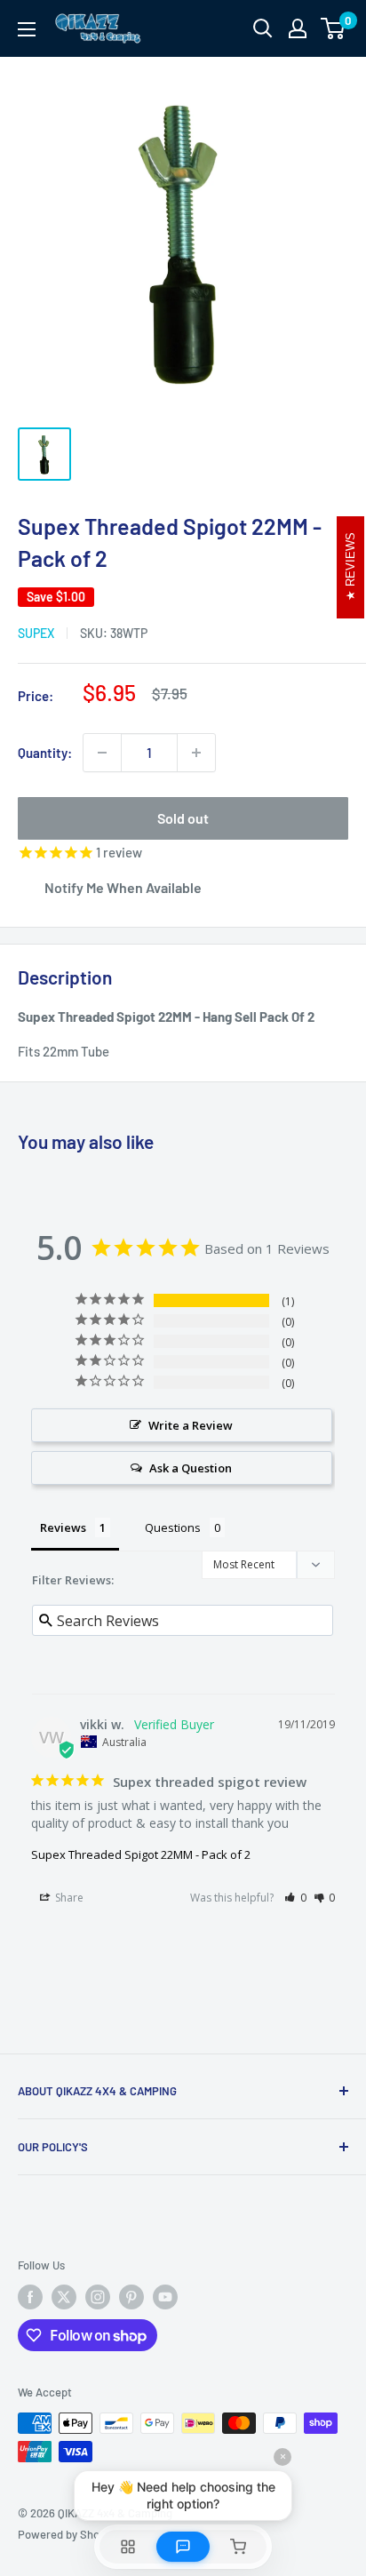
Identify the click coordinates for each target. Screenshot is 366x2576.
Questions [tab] (173, 1527)
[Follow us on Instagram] (98, 2297)
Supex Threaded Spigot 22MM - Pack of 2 (141, 1854)
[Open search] (263, 28)
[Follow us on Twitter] (64, 2297)
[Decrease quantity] (102, 753)
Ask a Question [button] (191, 1468)
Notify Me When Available (123, 887)
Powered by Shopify (68, 2534)
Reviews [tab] (63, 1527)
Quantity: (45, 753)
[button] (295, 1898)
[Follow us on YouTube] (165, 2297)
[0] (334, 28)
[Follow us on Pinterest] (131, 2297)
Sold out (183, 818)
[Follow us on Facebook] (30, 2297)
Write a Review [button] (191, 1425)
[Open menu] (27, 29)
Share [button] (68, 1898)
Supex (36, 633)
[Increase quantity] (196, 753)
